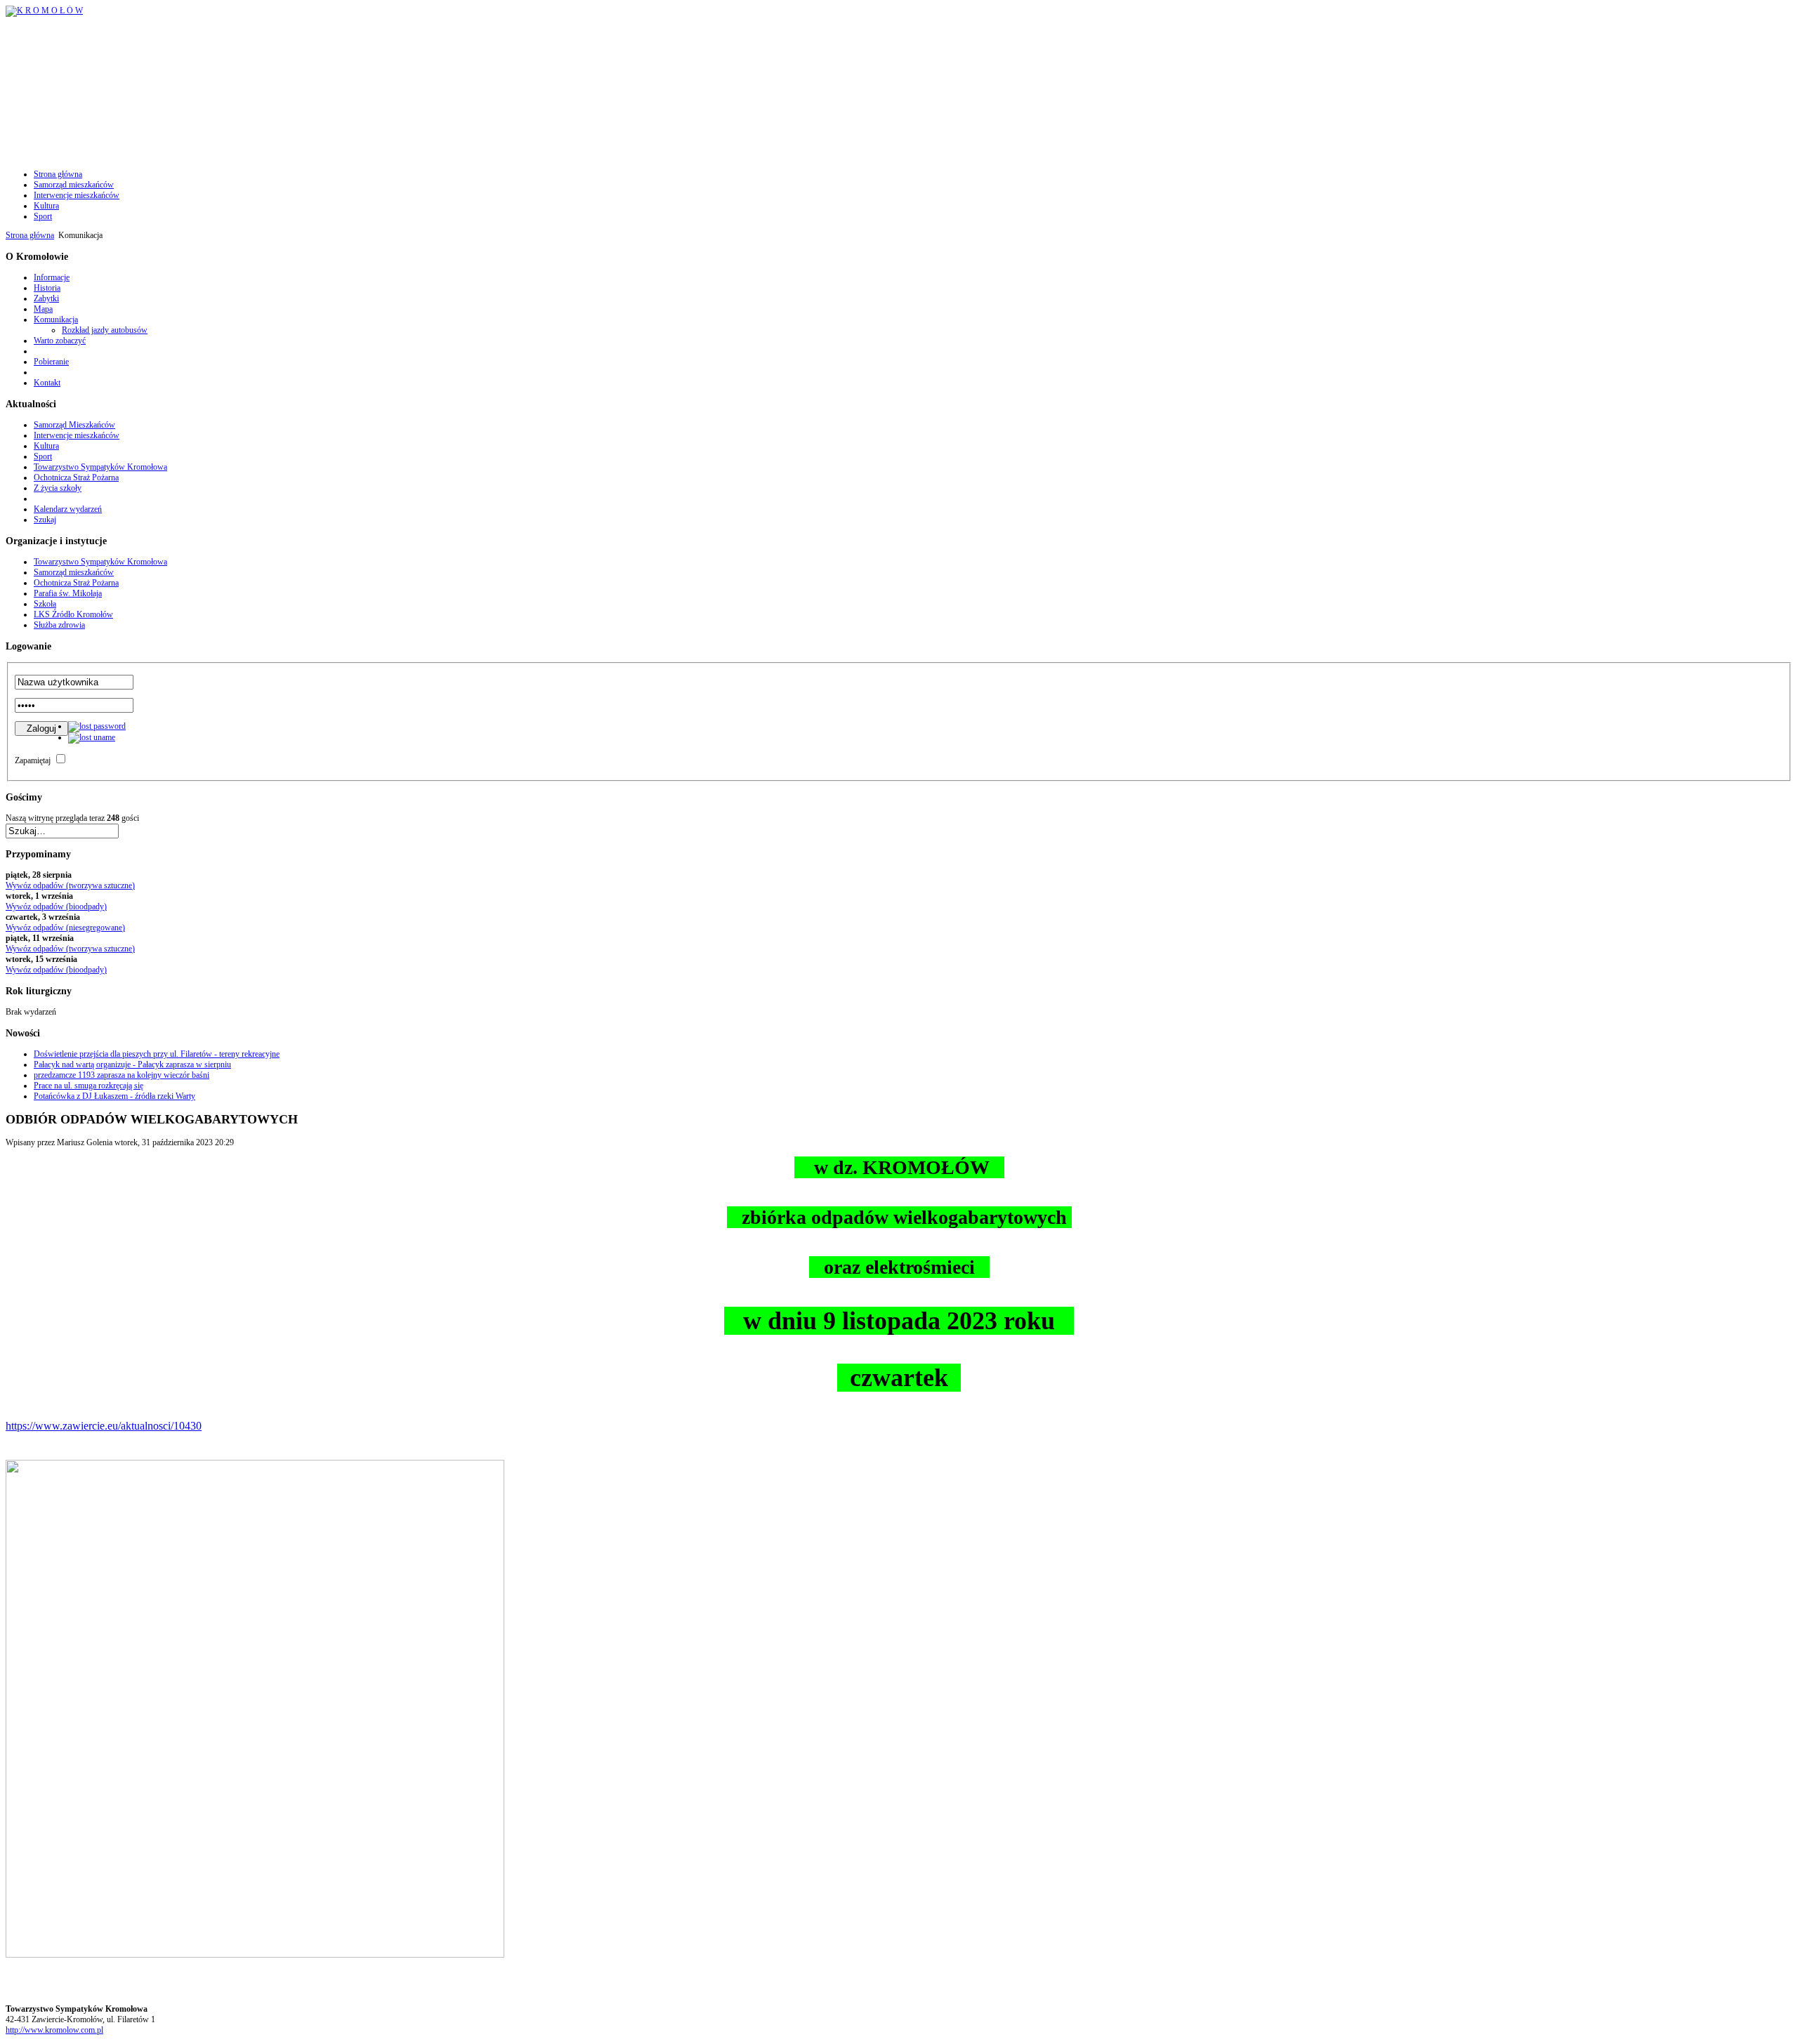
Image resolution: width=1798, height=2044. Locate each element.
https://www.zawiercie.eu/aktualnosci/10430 (104, 1426)
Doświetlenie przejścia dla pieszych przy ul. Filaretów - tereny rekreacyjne (157, 1054)
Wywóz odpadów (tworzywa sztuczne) (70, 885)
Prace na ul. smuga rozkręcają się (88, 1086)
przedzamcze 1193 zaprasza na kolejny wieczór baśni (122, 1075)
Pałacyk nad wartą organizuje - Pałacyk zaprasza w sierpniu (132, 1064)
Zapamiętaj (33, 760)
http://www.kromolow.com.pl (54, 2030)
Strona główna (30, 235)
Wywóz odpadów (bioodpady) (56, 906)
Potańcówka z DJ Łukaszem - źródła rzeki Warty (114, 1096)
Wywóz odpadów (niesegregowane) (65, 928)
